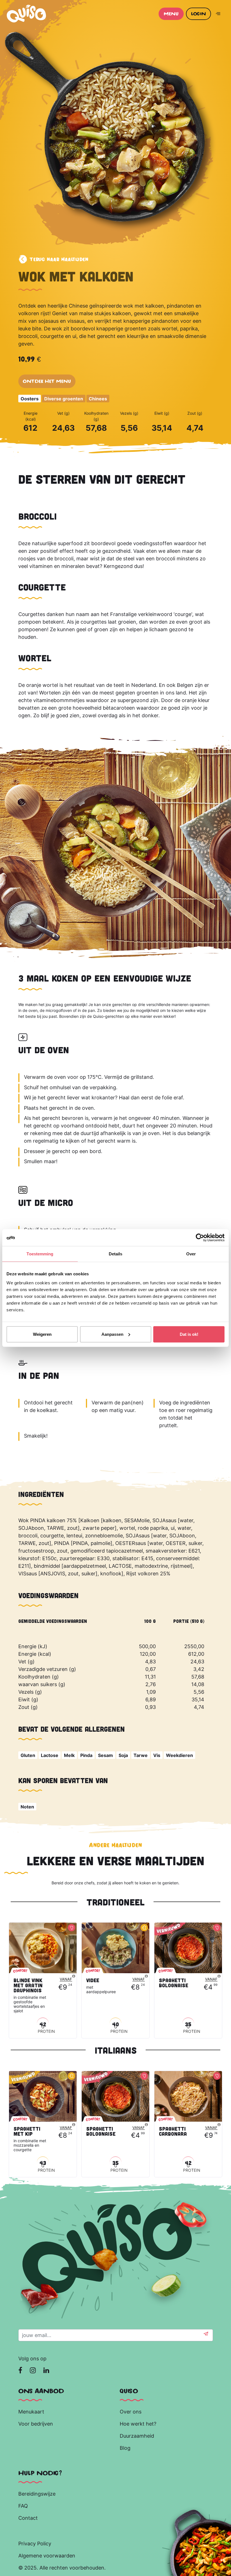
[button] (206, 2335)
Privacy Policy (35, 2544)
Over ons (131, 2412)
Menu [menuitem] (171, 14)
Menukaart (31, 2412)
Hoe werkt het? (138, 2424)
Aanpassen (112, 1334)
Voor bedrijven (36, 2424)
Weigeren (42, 1334)
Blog (126, 2448)
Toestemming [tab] (40, 1254)
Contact (28, 2518)
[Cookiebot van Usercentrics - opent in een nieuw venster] (200, 1238)
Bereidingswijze (37, 2494)
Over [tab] (191, 1254)
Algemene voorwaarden (47, 2556)
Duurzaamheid (138, 2436)
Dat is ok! (189, 1334)
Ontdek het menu (47, 381)
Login (198, 14)
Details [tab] (116, 1254)
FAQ (23, 2506)
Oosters (30, 399)
